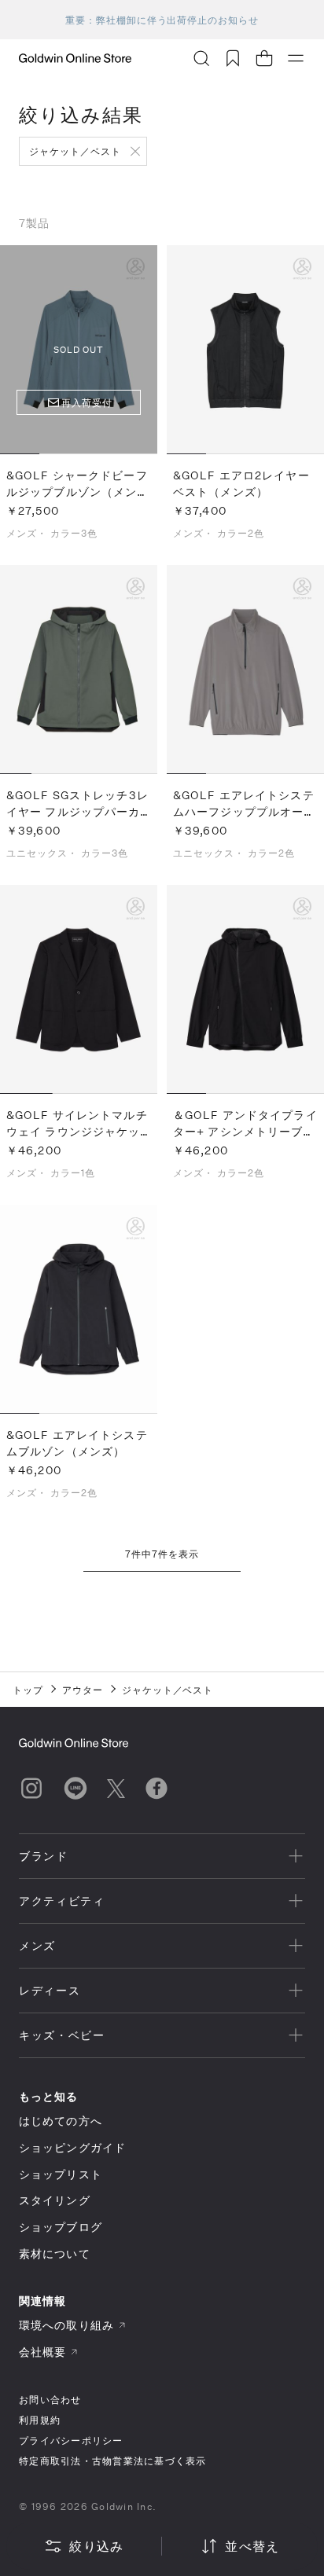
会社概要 (42, 2352)
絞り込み (96, 2546)
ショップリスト (61, 2174)
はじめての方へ (61, 2121)
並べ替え (252, 2546)
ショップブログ (61, 2227)
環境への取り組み (66, 2325)
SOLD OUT (78, 349)
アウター (83, 1690)
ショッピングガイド (72, 2147)
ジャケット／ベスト (75, 151)
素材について (55, 2253)
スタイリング (55, 2200)
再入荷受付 (87, 402)
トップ (28, 1690)
